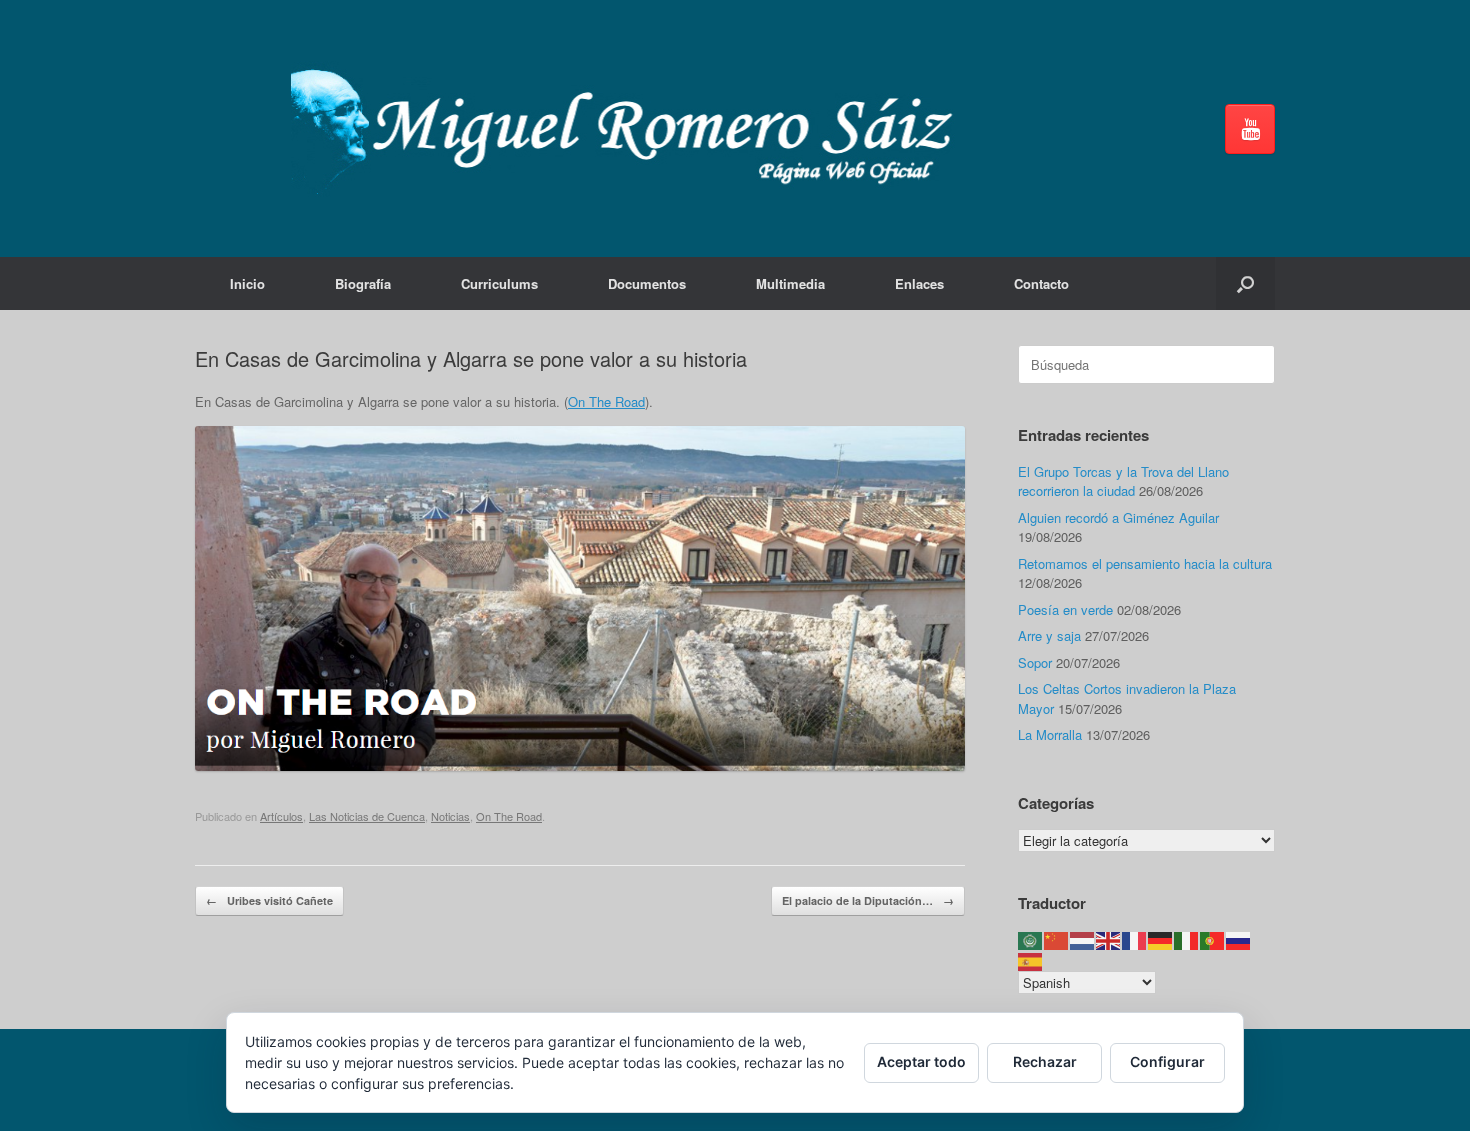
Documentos (647, 283)
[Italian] (1187, 939)
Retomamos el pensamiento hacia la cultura (1145, 563)
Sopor (1035, 662)
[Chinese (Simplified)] (1057, 939)
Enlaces (919, 283)
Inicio (247, 283)
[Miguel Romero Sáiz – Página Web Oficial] (631, 128)
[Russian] (1239, 939)
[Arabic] (1031, 939)
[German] (1161, 939)
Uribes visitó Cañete (269, 900)
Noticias (450, 816)
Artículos (281, 816)
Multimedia (790, 283)
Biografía (363, 283)
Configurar (1167, 1061)
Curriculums (499, 283)
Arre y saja (1049, 635)
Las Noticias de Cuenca (367, 816)
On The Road (606, 401)
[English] (1109, 939)
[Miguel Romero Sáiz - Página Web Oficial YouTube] (1250, 129)
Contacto (1041, 283)
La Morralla (1050, 734)
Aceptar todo (921, 1061)
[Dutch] (1083, 939)
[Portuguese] (1213, 939)
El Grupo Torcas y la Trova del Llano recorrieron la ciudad (1123, 481)
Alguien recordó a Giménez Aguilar (1118, 517)
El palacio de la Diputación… (868, 900)
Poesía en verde (1065, 609)
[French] (1135, 939)
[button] (1245, 283)
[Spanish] (1031, 959)
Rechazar (1045, 1061)
